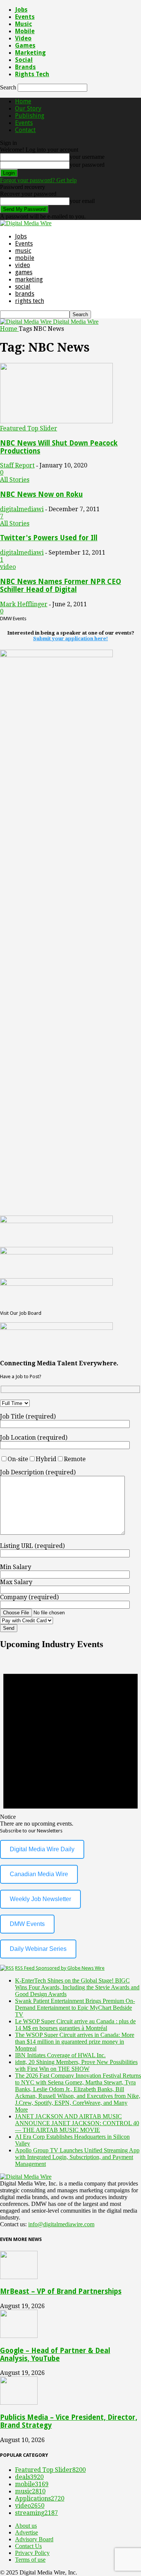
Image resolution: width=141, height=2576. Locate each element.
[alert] (70, 1742)
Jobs (21, 10)
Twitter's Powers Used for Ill (49, 538)
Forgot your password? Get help (38, 180)
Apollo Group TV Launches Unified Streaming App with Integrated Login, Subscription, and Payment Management (77, 2157)
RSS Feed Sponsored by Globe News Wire (60, 1968)
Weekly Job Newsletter (40, 1899)
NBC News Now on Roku (41, 494)
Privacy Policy (32, 2553)
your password (87, 165)
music (23, 24)
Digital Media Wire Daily (42, 1849)
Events (25, 17)
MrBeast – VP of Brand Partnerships (61, 2291)
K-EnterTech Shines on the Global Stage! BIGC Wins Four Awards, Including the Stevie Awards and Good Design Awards (77, 1987)
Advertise (27, 2532)
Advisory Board (34, 2539)
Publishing (30, 116)
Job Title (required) (28, 1416)
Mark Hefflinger (24, 604)
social (24, 60)
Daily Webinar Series (38, 1949)
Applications (40, 2498)
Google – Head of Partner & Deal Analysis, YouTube (55, 2355)
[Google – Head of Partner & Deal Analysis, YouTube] (19, 2336)
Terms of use (30, 2560)
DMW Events (27, 1924)
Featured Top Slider (29, 428)
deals (29, 2477)
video (23, 38)
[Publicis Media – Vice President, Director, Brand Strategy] (19, 2403)
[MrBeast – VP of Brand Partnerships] (19, 2277)
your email (82, 201)
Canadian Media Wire (39, 1874)
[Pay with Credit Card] (45, 1620)
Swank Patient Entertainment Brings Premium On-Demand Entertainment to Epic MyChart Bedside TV (75, 2008)
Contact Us (28, 2546)
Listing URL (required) (32, 1546)
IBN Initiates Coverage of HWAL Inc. (60, 2055)
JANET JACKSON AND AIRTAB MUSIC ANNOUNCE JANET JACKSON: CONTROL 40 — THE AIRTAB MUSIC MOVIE (77, 2123)
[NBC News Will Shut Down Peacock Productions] (56, 421)
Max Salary (16, 1582)
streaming (36, 2513)
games (25, 45)
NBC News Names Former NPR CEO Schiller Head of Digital (61, 586)
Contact (25, 130)
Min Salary (16, 1567)
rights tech (32, 74)
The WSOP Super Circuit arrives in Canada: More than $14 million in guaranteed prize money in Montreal (75, 2042)
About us (26, 2526)
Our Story (28, 108)
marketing (30, 53)
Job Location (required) (34, 1438)
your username (87, 157)
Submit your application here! (70, 639)
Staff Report (17, 465)
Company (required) (29, 1597)
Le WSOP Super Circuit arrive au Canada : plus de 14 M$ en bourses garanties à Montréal (75, 2025)
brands (25, 67)
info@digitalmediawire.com (61, 2224)
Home (23, 101)
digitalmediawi (22, 509)
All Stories (15, 480)
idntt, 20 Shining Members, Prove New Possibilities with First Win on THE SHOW (76, 2065)
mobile (25, 31)
